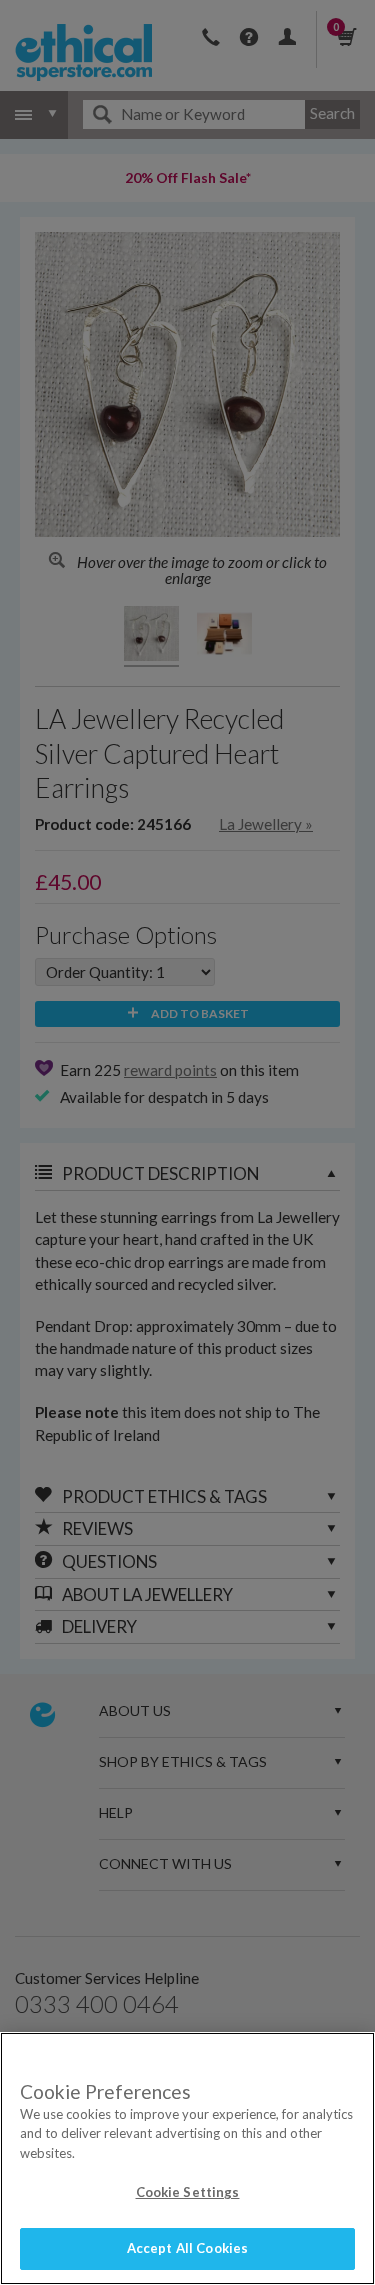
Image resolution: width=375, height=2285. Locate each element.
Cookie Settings (188, 2192)
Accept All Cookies (187, 2248)
